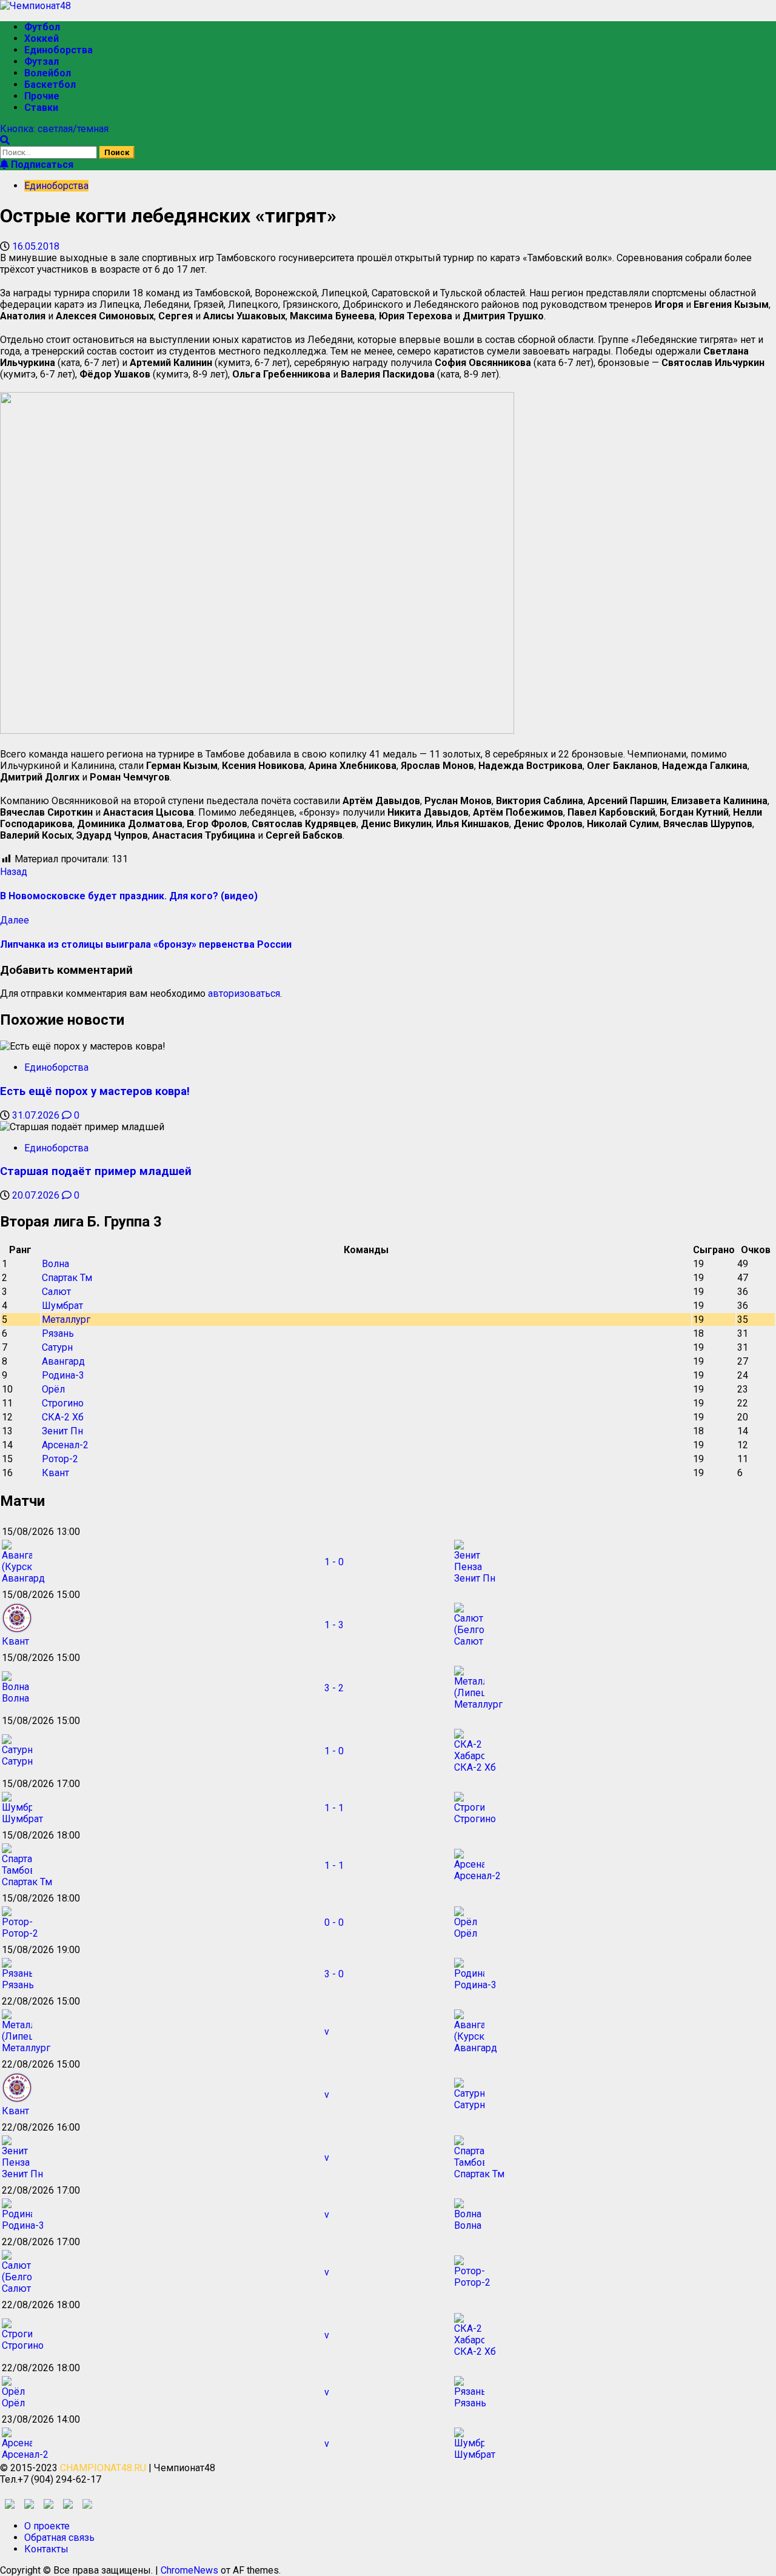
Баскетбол (50, 85)
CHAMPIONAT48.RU (103, 2468)
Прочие (42, 96)
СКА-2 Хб (63, 1417)
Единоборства (59, 50)
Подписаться (41, 165)
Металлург (66, 1320)
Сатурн (57, 1347)
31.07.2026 (37, 1115)
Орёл (53, 1389)
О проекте (47, 2526)
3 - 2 (334, 1688)
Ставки (41, 108)
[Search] (5, 140)
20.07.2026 (37, 1195)
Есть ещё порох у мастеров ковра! (95, 1091)
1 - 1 (334, 1808)
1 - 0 (334, 1562)
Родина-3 (63, 1375)
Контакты (46, 2549)
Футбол (42, 27)
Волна (55, 1264)
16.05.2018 (36, 246)
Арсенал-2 (65, 1445)
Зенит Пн (62, 1431)
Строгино (63, 1403)
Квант (55, 1473)
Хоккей (42, 38)
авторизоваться (244, 993)
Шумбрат (62, 1306)
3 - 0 (334, 1974)
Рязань (58, 1333)
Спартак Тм (67, 1278)
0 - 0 (334, 1922)
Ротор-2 (60, 1459)
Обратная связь (59, 2538)
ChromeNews (189, 2570)
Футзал (42, 62)
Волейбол (48, 73)
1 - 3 (334, 1625)
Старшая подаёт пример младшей (96, 1171)
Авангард (63, 1361)
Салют (56, 1292)
